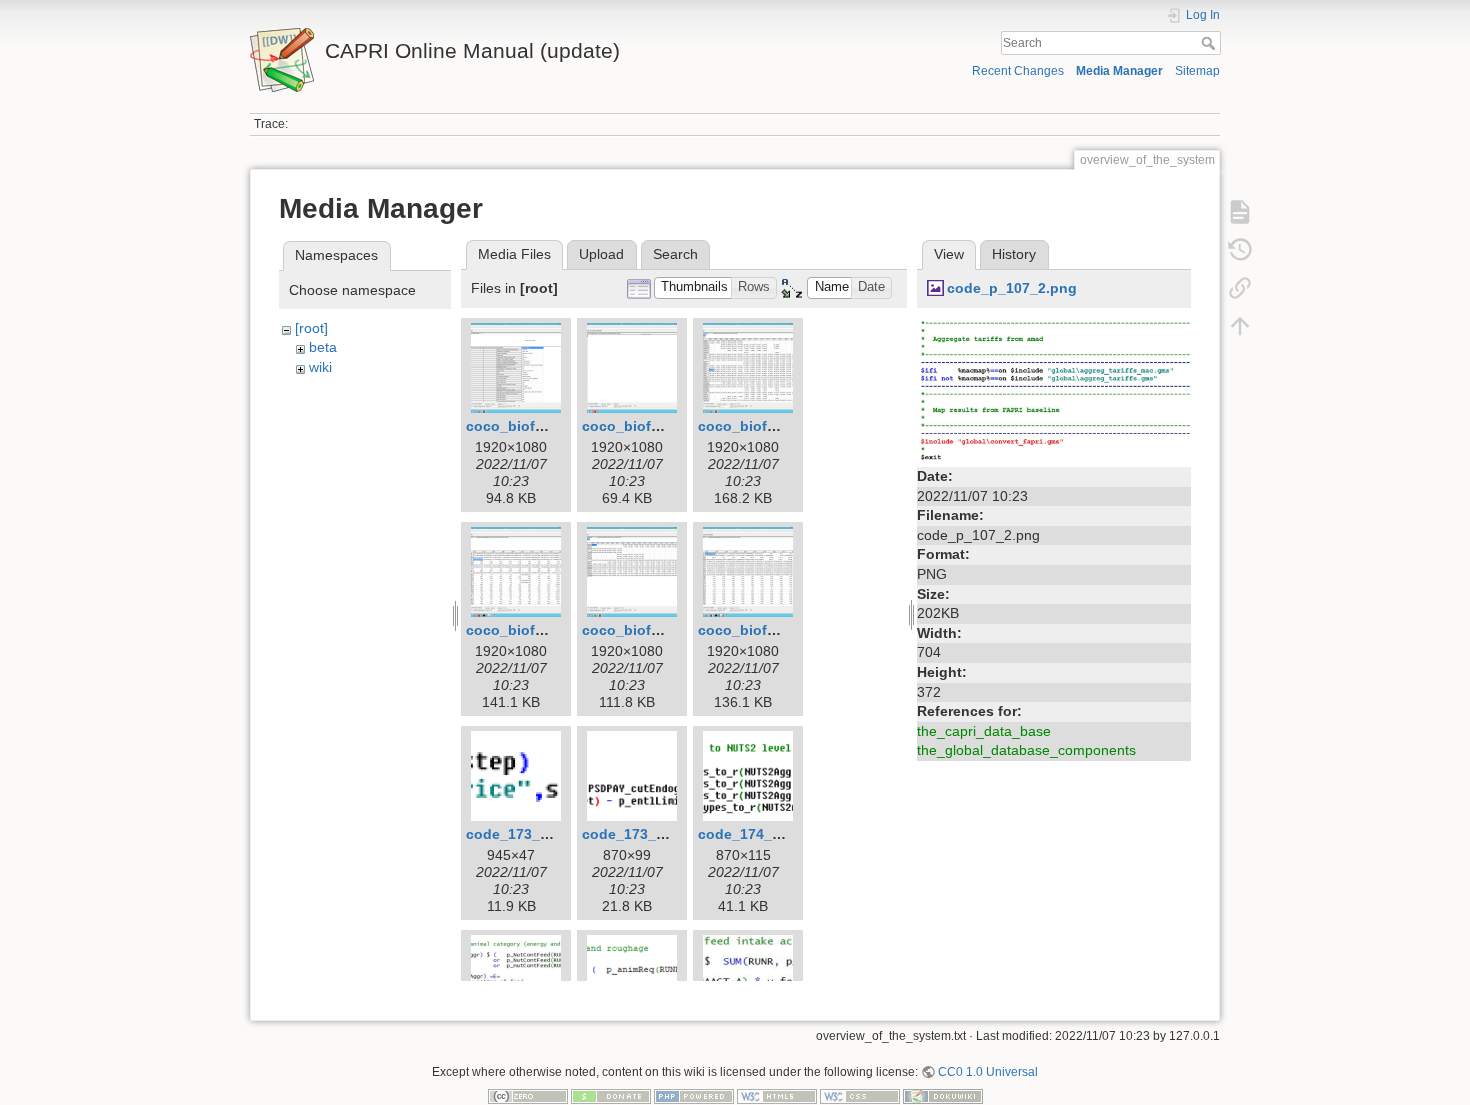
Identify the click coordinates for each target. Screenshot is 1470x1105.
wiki (320, 367)
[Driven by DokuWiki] (943, 1096)
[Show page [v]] (1240, 212)
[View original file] (1054, 389)
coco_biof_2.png (640, 426)
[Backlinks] (1240, 288)
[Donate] (611, 1096)
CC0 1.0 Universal (988, 1072)
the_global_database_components (1026, 750)
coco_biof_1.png (524, 426)
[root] (311, 328)
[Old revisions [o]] (1240, 250)
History (1014, 254)
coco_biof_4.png (524, 630)
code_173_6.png (522, 834)
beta (323, 347)
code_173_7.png (638, 834)
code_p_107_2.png (1012, 288)
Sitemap (1197, 71)
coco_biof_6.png (756, 630)
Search (1210, 43)
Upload (601, 254)
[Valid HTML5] (777, 1096)
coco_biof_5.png (640, 630)
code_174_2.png (754, 834)
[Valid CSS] (860, 1096)
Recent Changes (1018, 71)
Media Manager (1119, 71)
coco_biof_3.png (756, 426)
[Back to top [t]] (1240, 326)
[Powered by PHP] (694, 1096)
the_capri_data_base (984, 731)
